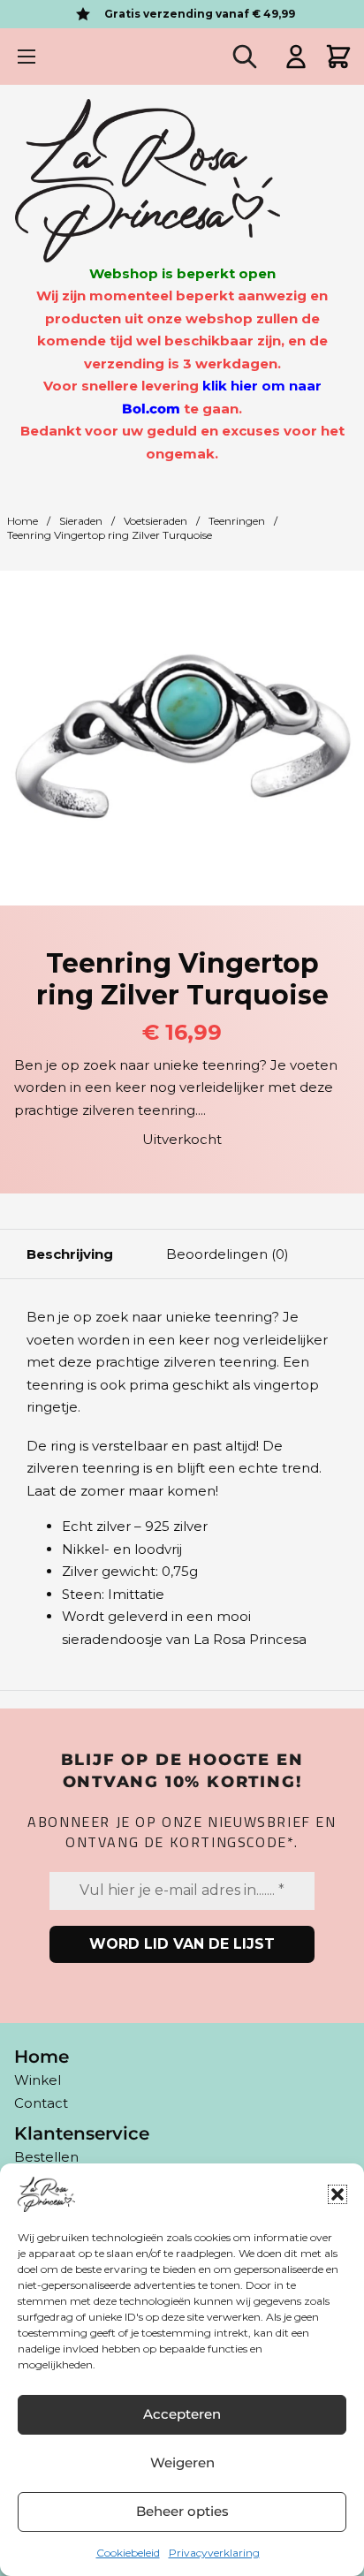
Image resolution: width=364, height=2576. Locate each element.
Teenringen (237, 521)
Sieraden (81, 521)
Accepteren (182, 2414)
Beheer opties (182, 2511)
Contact (41, 2103)
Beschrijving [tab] (70, 1254)
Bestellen (46, 2157)
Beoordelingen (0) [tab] (227, 1254)
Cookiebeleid (128, 2553)
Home (23, 521)
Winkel (38, 2080)
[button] (337, 2194)
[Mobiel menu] (27, 57)
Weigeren (182, 2462)
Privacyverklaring (214, 2553)
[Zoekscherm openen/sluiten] (245, 57)
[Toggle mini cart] (338, 57)
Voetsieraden (155, 521)
